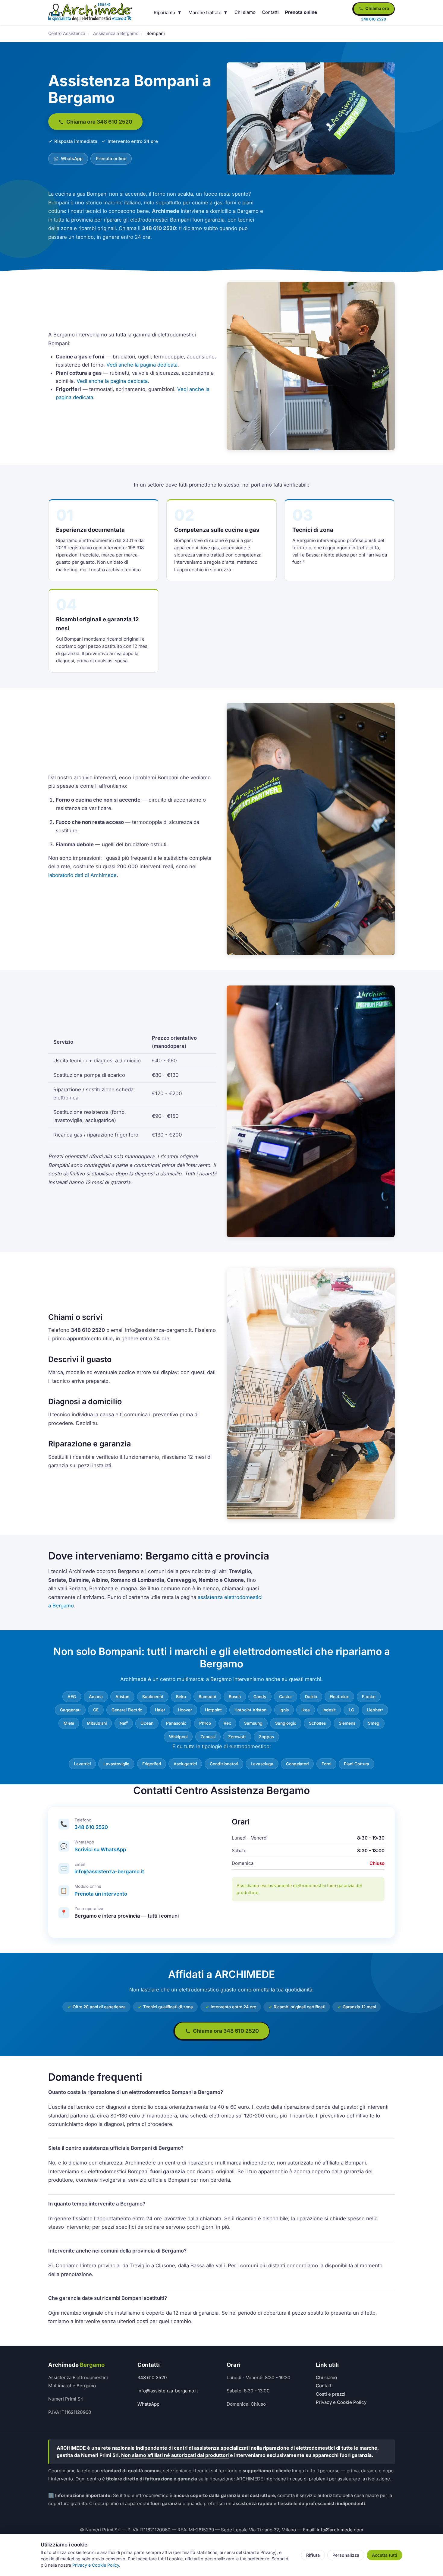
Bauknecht (153, 1697)
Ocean (147, 1723)
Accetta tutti (385, 2555)
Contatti (270, 12)
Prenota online (301, 12)
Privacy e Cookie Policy (341, 2402)
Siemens (347, 1723)
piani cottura (357, 1764)
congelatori (297, 1764)
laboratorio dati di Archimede (82, 875)
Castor (286, 1697)
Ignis (284, 1710)
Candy (260, 1697)
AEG (72, 1697)
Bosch (235, 1697)
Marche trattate (205, 13)
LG (351, 1710)
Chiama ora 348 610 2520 (99, 122)
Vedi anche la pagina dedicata (142, 365)
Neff (124, 1723)
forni (326, 1764)
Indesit (329, 1710)
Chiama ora (377, 8)
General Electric (127, 1710)
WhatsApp (71, 158)
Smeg (374, 1723)
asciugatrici (185, 1764)
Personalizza (346, 2555)
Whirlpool (178, 1737)
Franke (369, 1697)
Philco (205, 1723)
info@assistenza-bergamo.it (109, 1871)
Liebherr (375, 1710)
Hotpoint (213, 1710)
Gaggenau (70, 1710)
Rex (227, 1723)
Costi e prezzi (331, 2394)
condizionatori (224, 1764)
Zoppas (266, 1737)
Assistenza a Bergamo (116, 33)
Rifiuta (313, 2555)
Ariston (122, 1697)
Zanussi (208, 1737)
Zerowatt (237, 1737)
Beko (181, 1697)
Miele (69, 1723)
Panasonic (176, 1723)
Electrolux (339, 1697)
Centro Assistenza (67, 33)
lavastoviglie (116, 1764)
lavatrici (82, 1764)
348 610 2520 (91, 1827)
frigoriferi (152, 1764)
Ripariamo (164, 13)
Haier (160, 1710)
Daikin (311, 1697)
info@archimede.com (340, 2530)
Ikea (306, 1710)
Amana (96, 1697)
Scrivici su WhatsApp (100, 1849)
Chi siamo (245, 12)
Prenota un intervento (101, 1894)
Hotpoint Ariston (250, 1710)
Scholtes (317, 1723)
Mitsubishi (97, 1723)
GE (96, 1710)
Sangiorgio (286, 1723)
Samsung (253, 1723)
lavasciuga (262, 1764)
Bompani (207, 1697)
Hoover (185, 1710)
